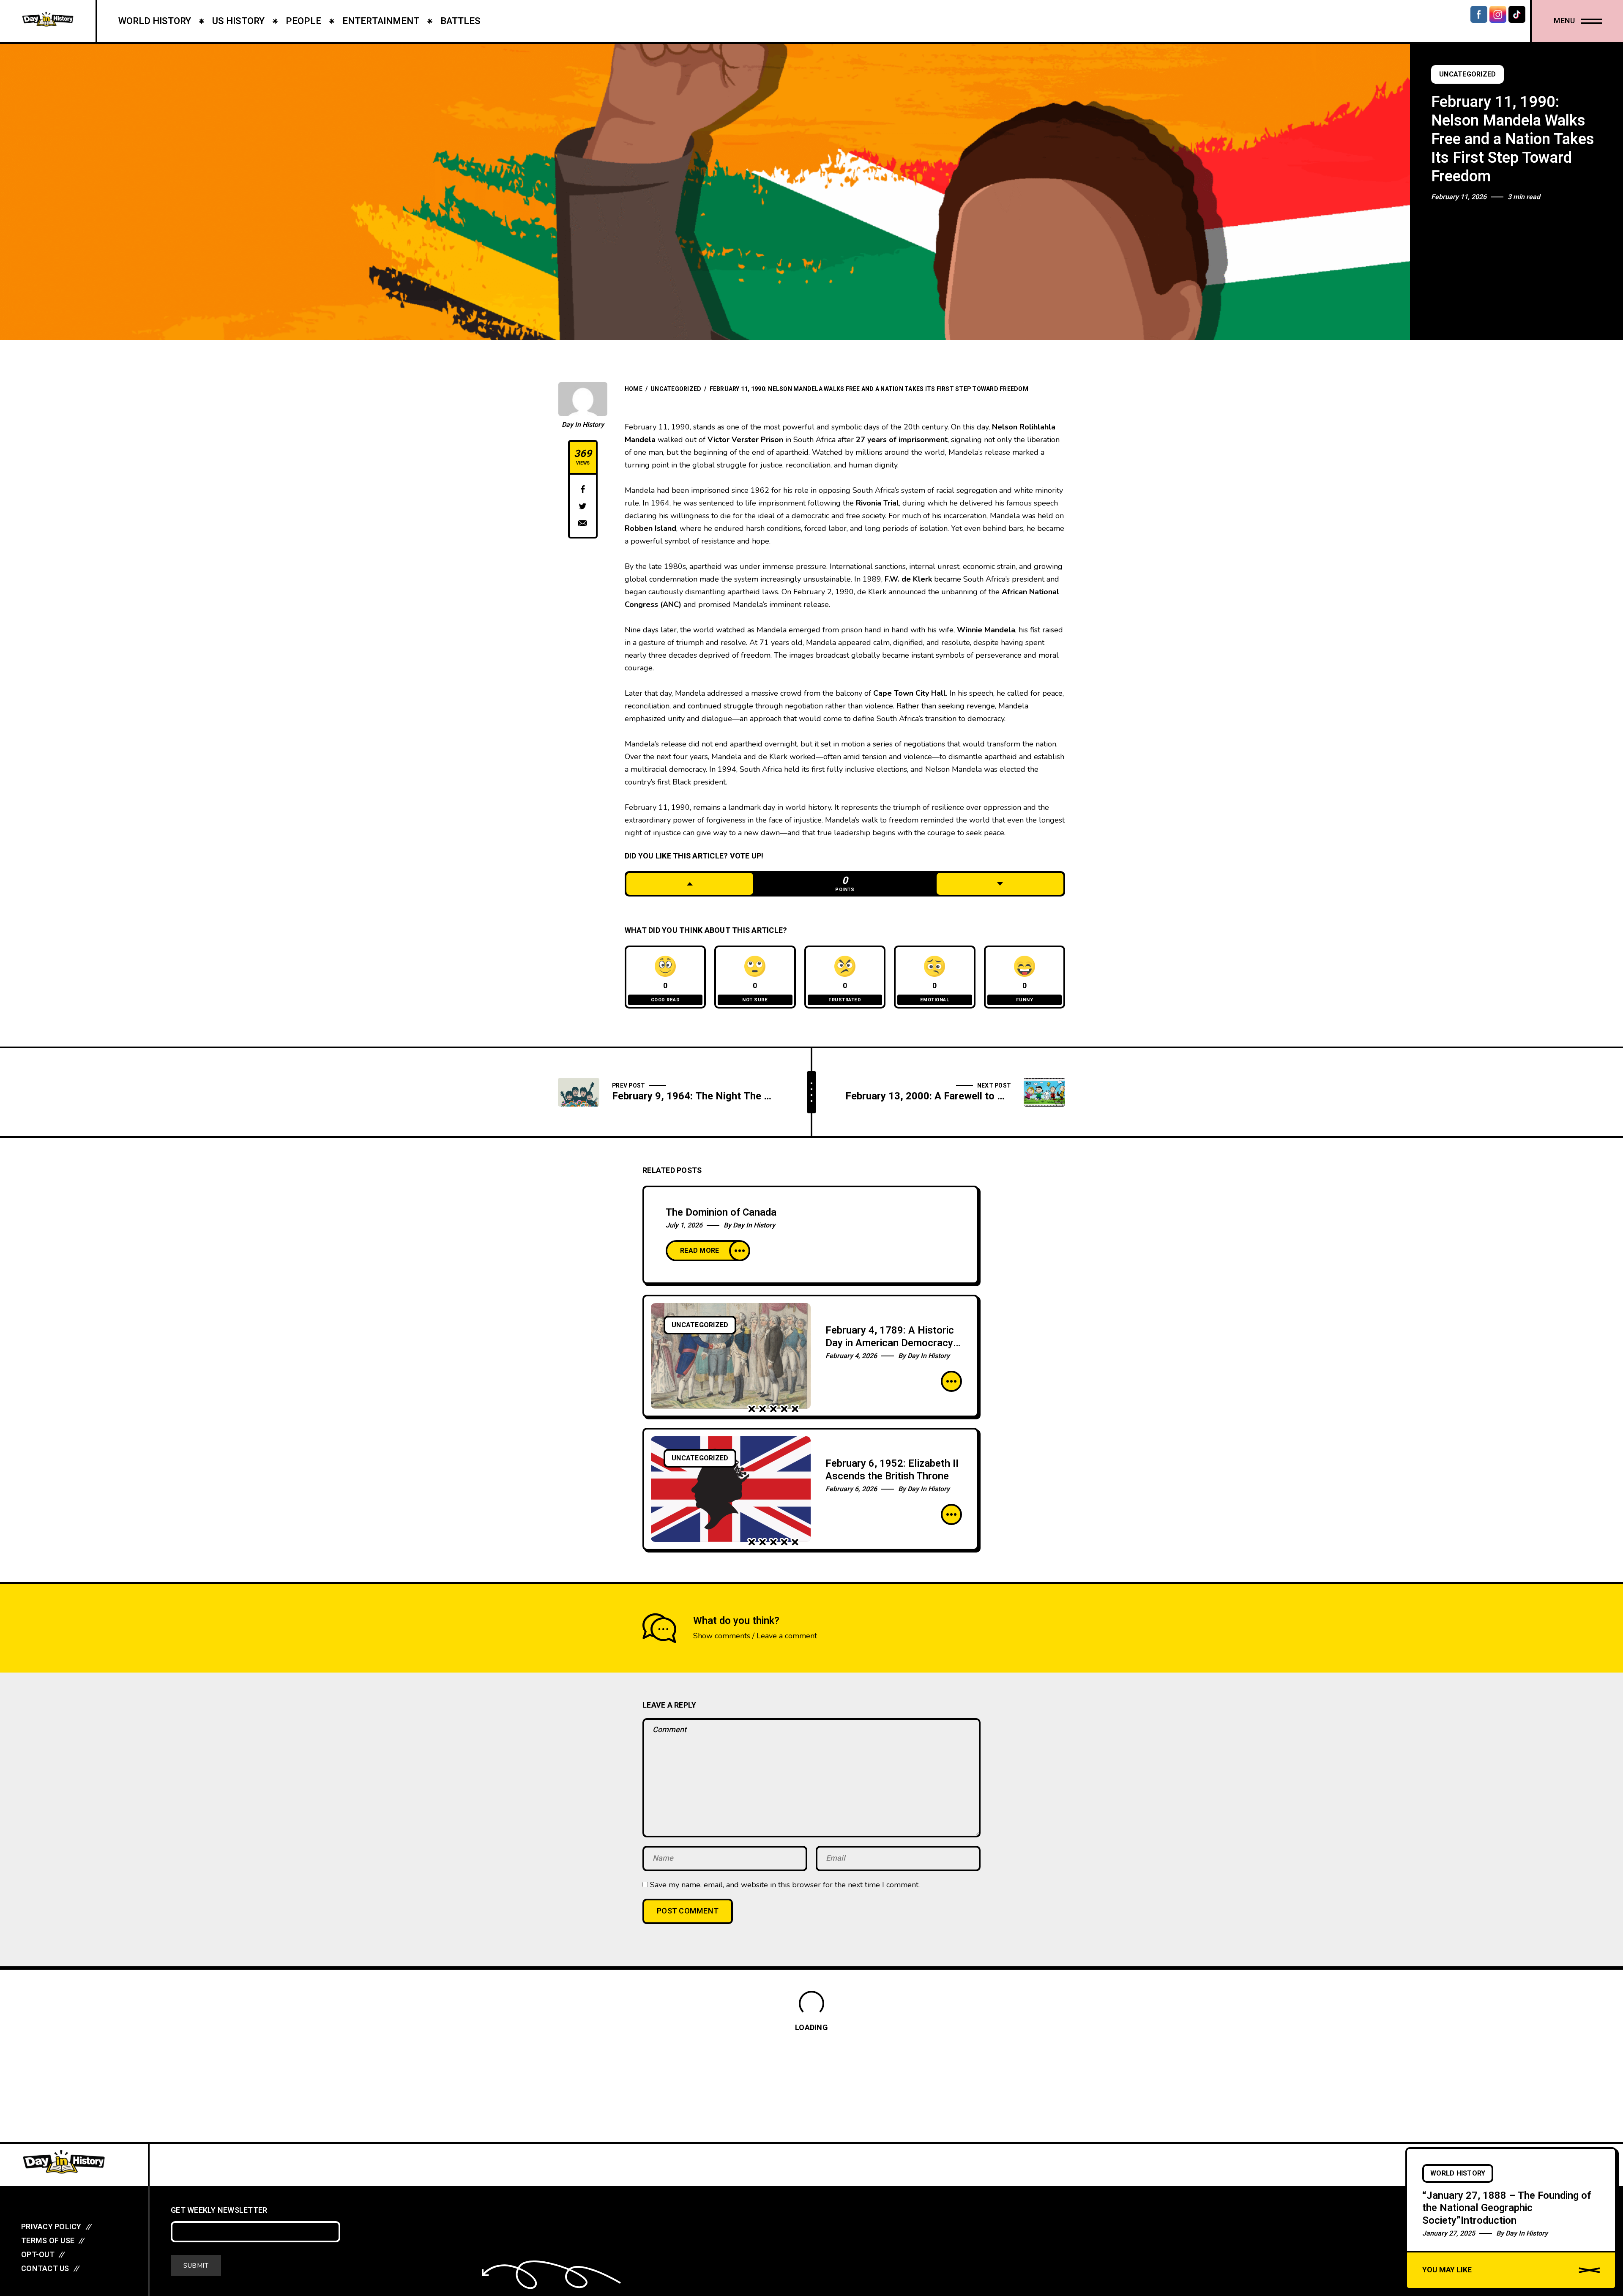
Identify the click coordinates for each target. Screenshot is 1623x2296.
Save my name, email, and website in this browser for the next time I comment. (785, 1885)
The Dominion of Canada (721, 1212)
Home (634, 389)
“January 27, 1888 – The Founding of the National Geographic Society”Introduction (1507, 2208)
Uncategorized (1467, 74)
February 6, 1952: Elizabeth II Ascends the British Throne (892, 1470)
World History (1458, 2173)
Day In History (583, 425)
